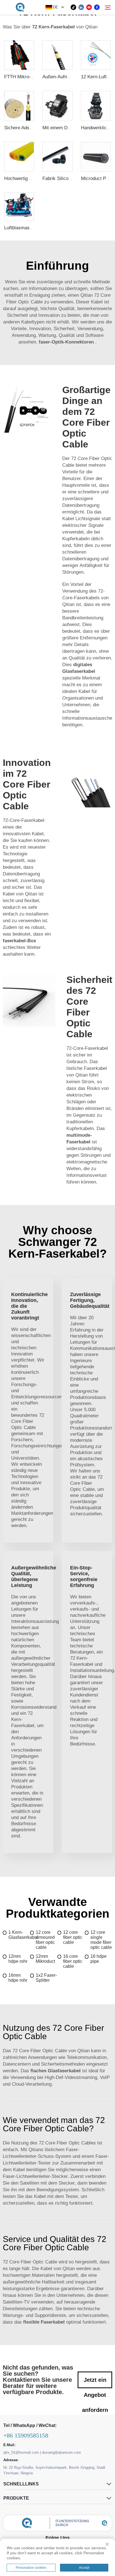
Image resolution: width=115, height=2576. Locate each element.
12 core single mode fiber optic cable (101, 1940)
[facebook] (97, 7)
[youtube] (89, 7)
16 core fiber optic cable (73, 1961)
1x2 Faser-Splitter (46, 1978)
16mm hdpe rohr (18, 1978)
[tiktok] (73, 7)
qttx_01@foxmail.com (21, 2452)
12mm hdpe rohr (18, 1959)
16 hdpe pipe (99, 1959)
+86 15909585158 (26, 2435)
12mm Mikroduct (45, 1959)
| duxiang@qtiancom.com (60, 2452)
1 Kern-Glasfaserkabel (19, 1935)
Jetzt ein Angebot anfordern (95, 2383)
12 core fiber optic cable (73, 1937)
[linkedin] (81, 7)
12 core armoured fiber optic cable (45, 1940)
